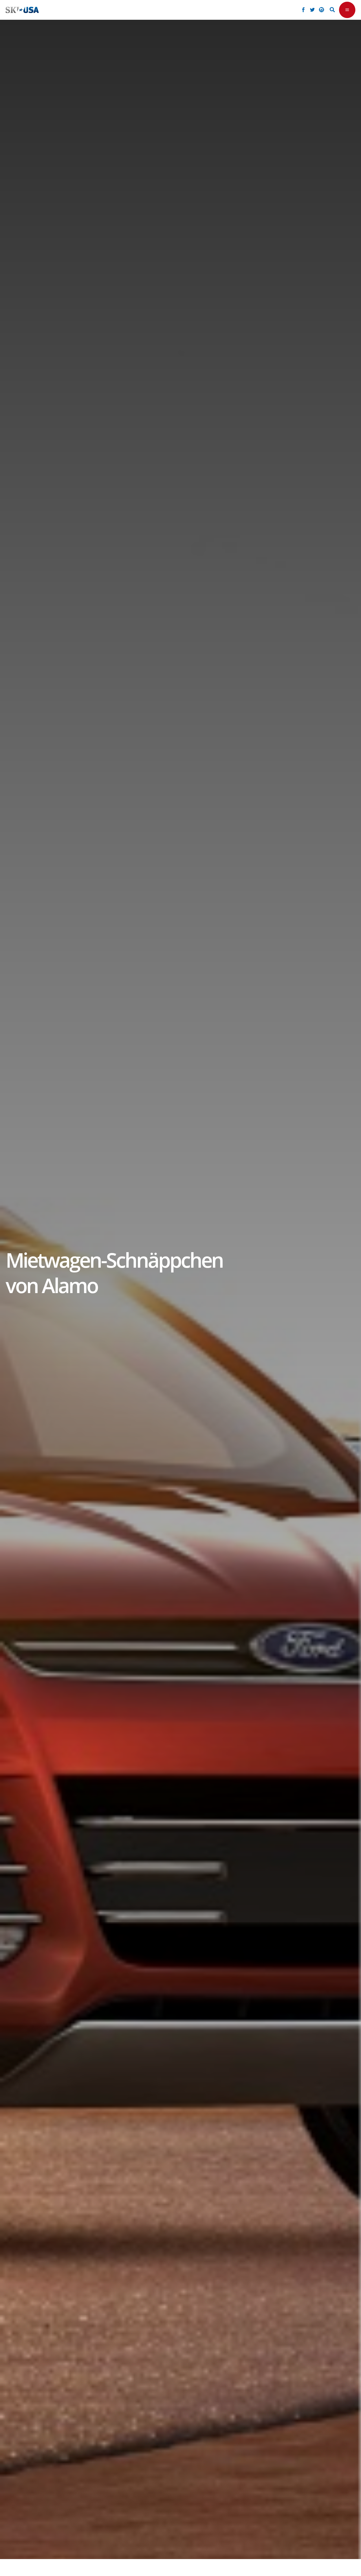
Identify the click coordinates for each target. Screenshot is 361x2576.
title (122, 1269)
